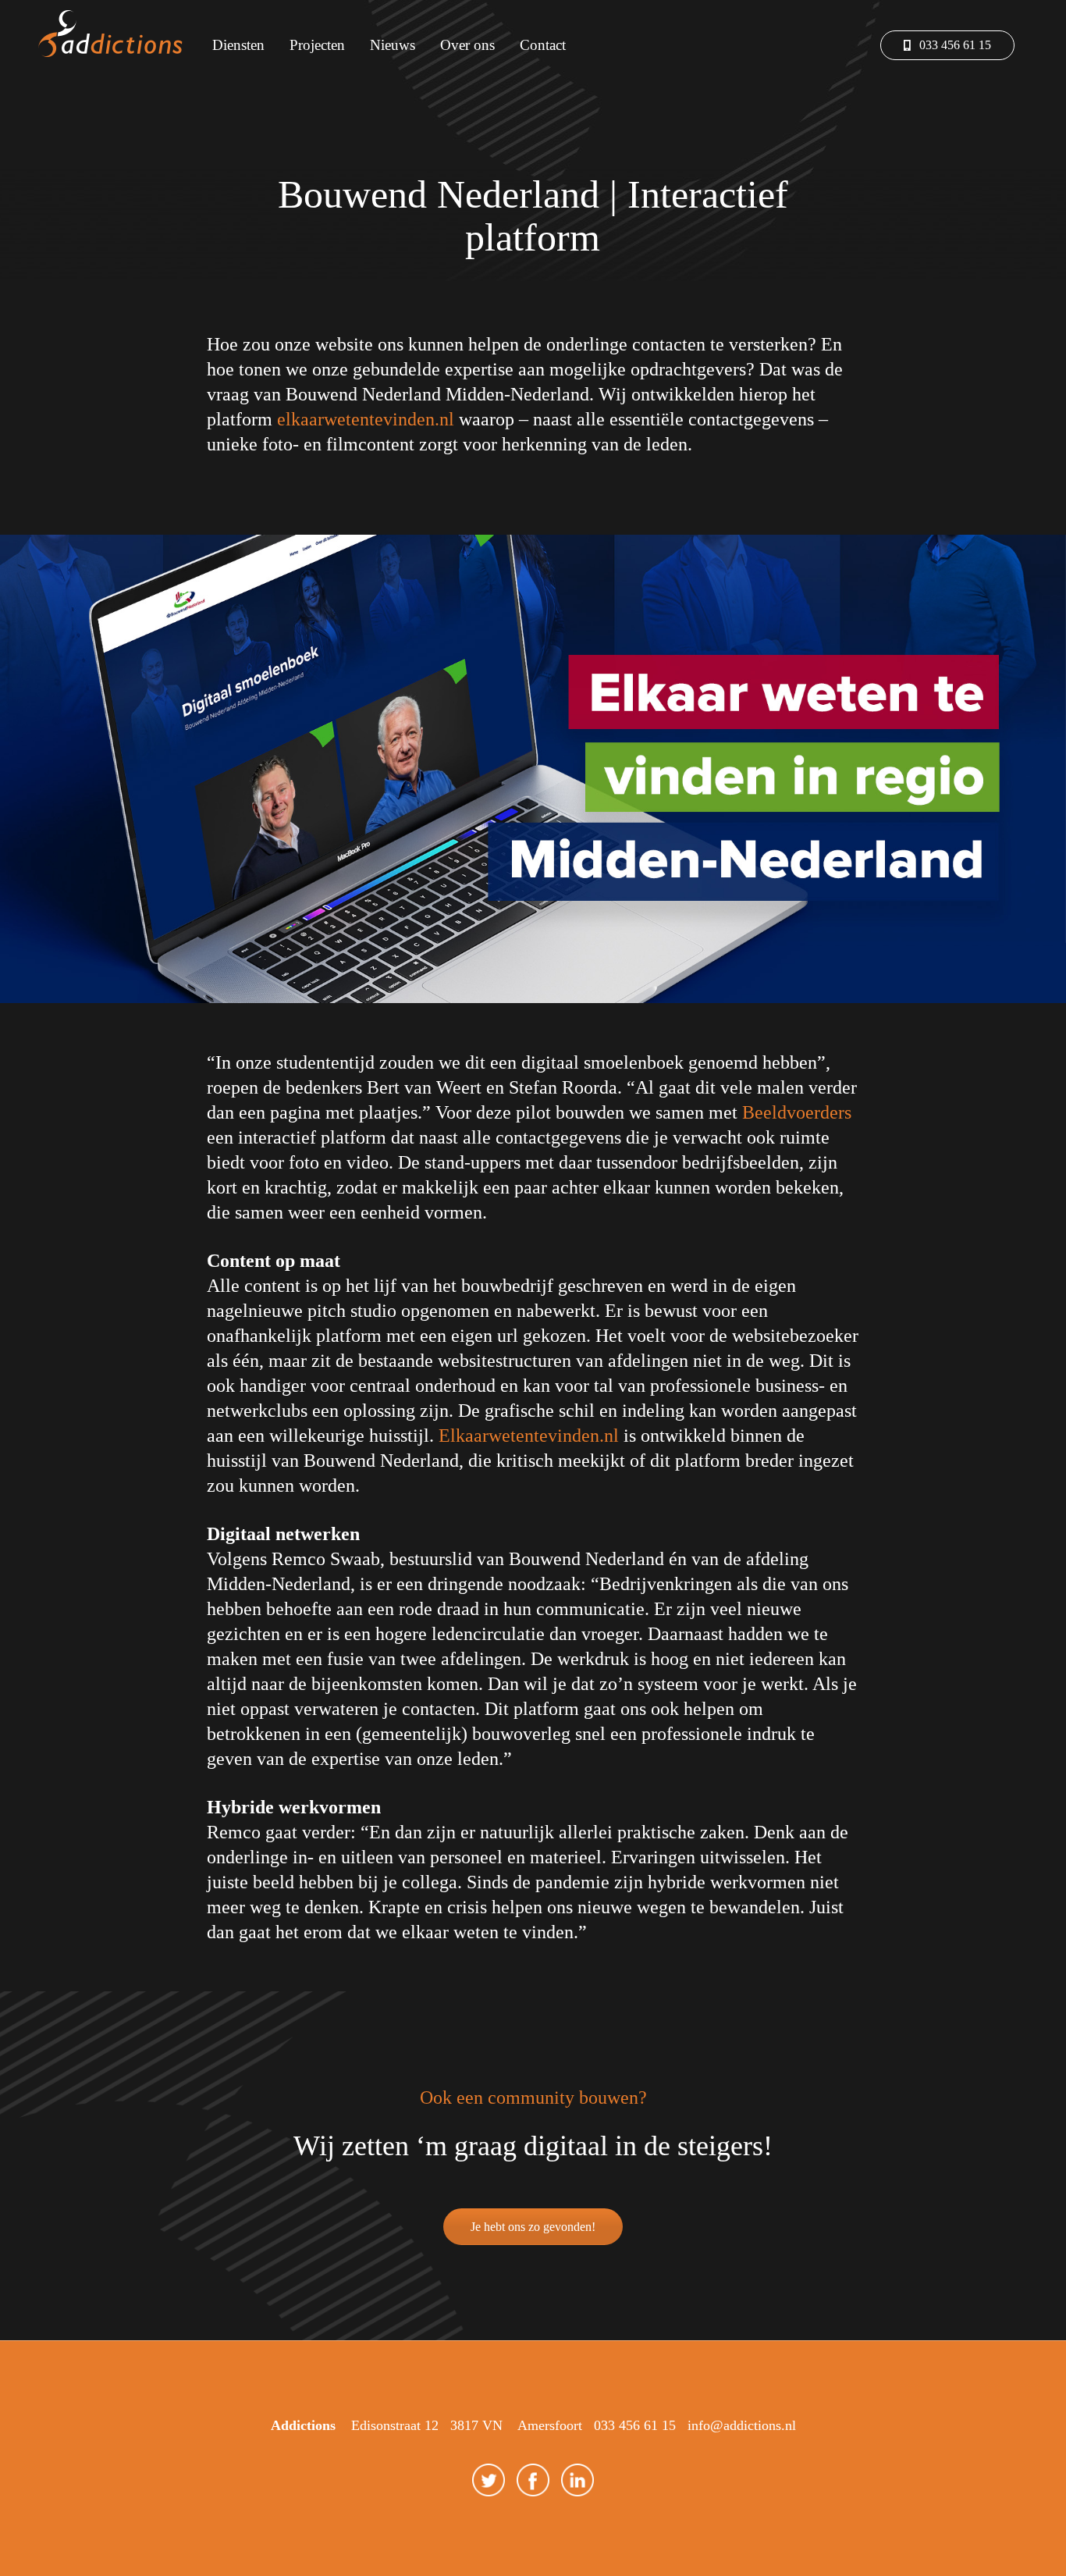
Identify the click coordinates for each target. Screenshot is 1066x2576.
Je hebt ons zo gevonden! (533, 2227)
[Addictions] (114, 35)
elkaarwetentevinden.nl (366, 419)
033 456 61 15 (954, 45)
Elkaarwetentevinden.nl (529, 1436)
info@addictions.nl (742, 2425)
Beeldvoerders (797, 1112)
